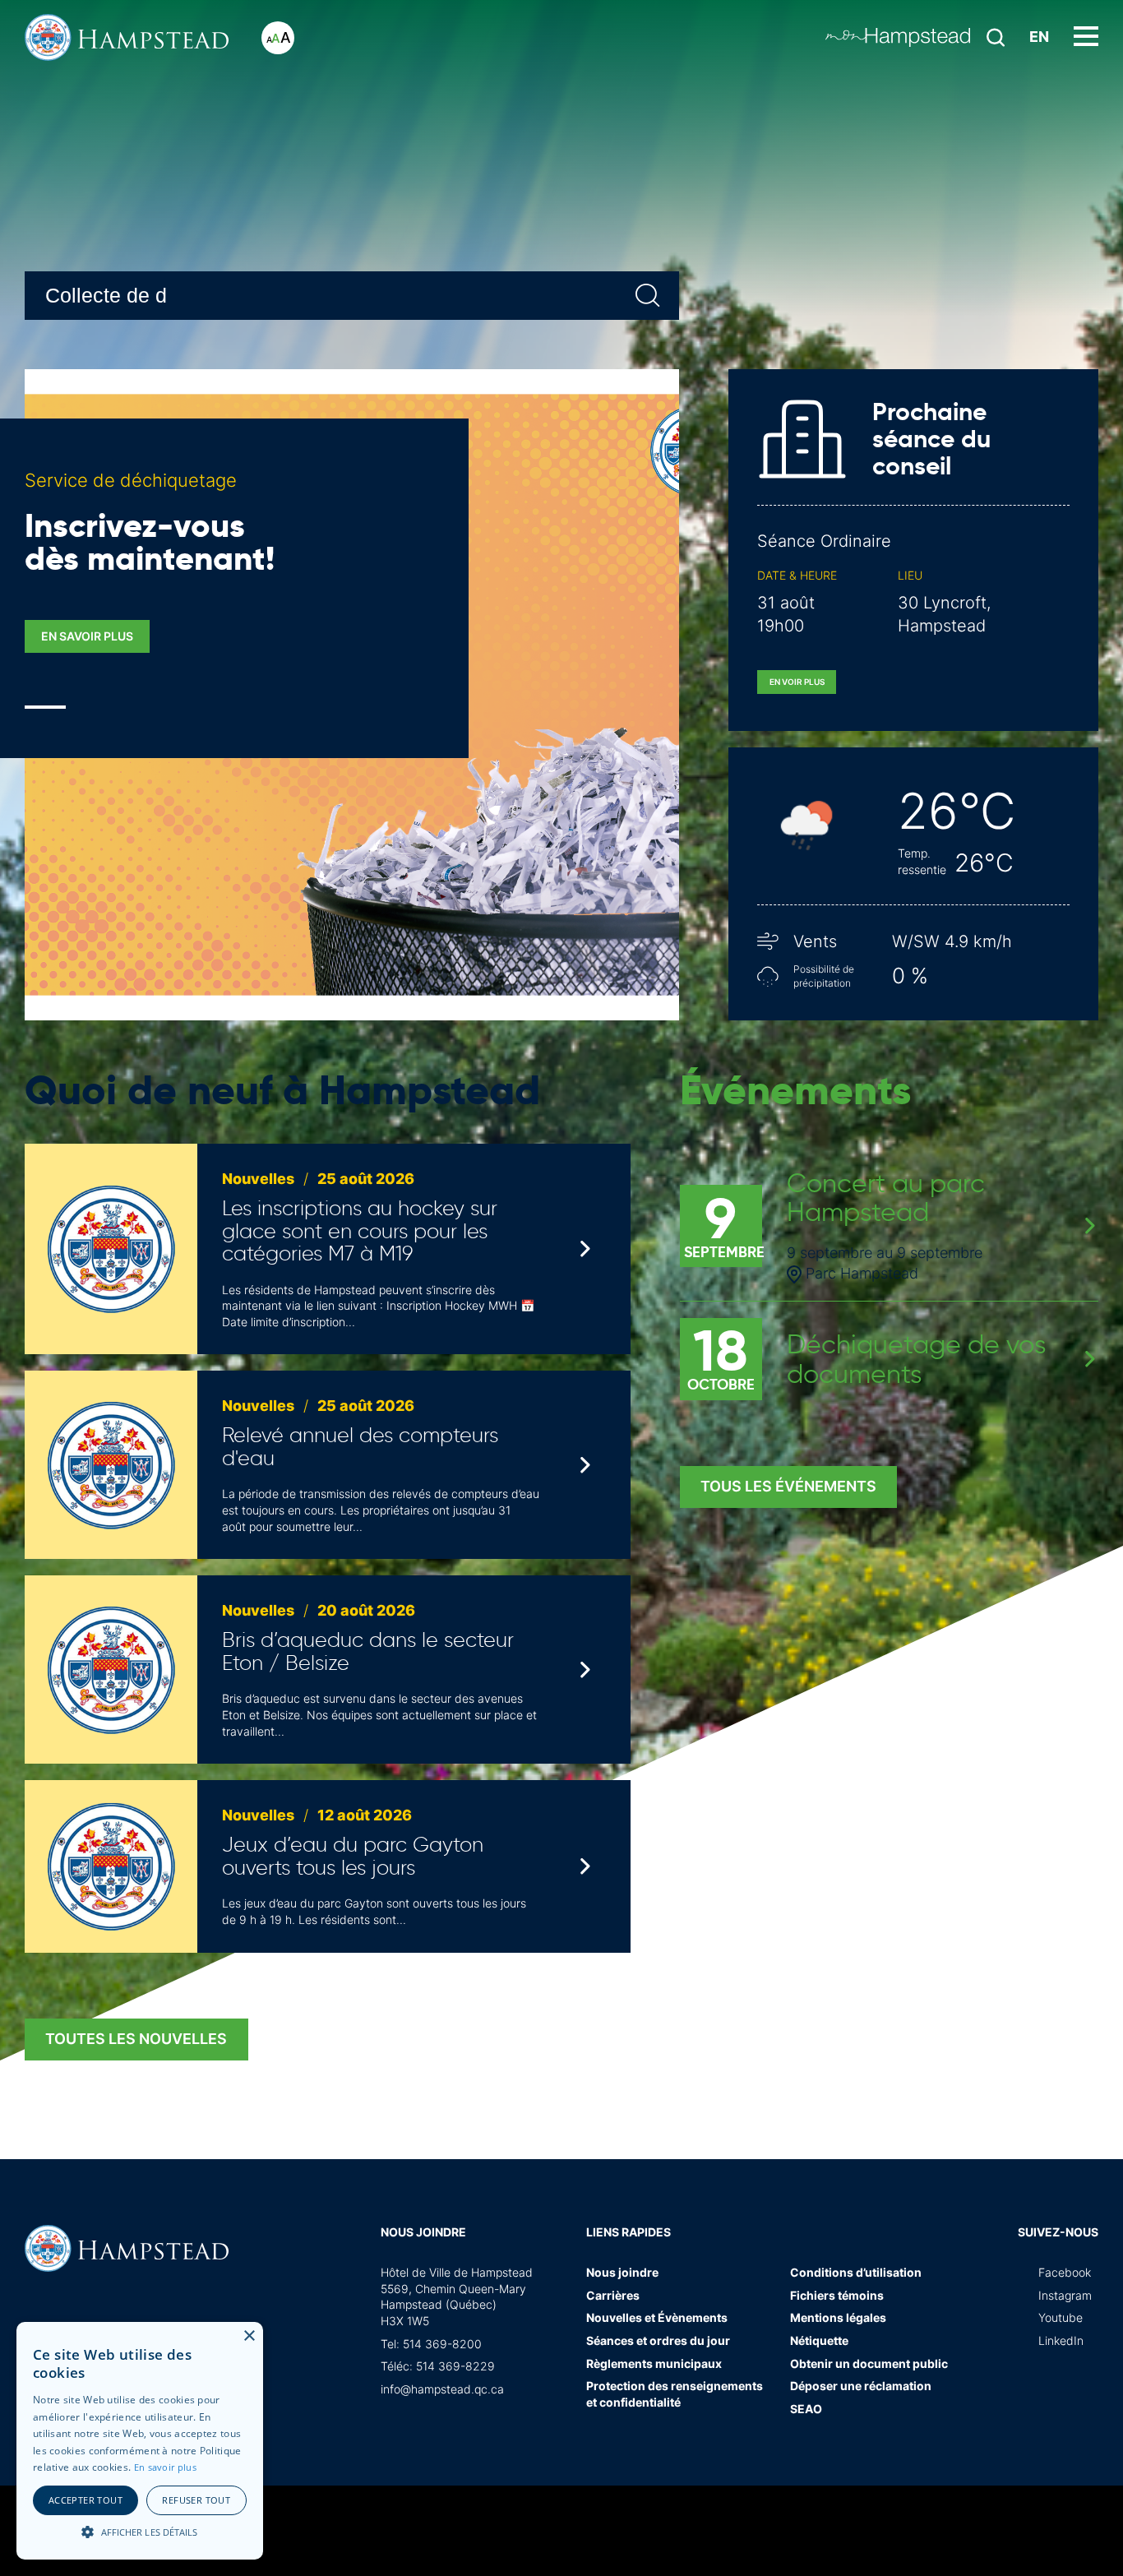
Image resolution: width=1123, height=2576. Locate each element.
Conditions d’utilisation (856, 2272)
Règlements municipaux (654, 2363)
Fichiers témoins (837, 2295)
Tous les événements (788, 1486)
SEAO (806, 2409)
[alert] (140, 2441)
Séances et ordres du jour (658, 2340)
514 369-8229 (455, 2366)
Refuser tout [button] (196, 2500)
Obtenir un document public (869, 2363)
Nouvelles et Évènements (657, 2317)
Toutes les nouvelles (136, 2039)
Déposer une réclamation (861, 2386)
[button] (140, 2531)
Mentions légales (838, 2317)
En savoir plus (87, 636)
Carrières (613, 2295)
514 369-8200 (442, 2344)
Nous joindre (423, 2232)
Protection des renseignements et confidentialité (675, 2394)
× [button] (249, 2336)
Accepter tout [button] (85, 2500)
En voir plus (797, 682)
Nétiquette (819, 2340)
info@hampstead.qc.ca (442, 2389)
